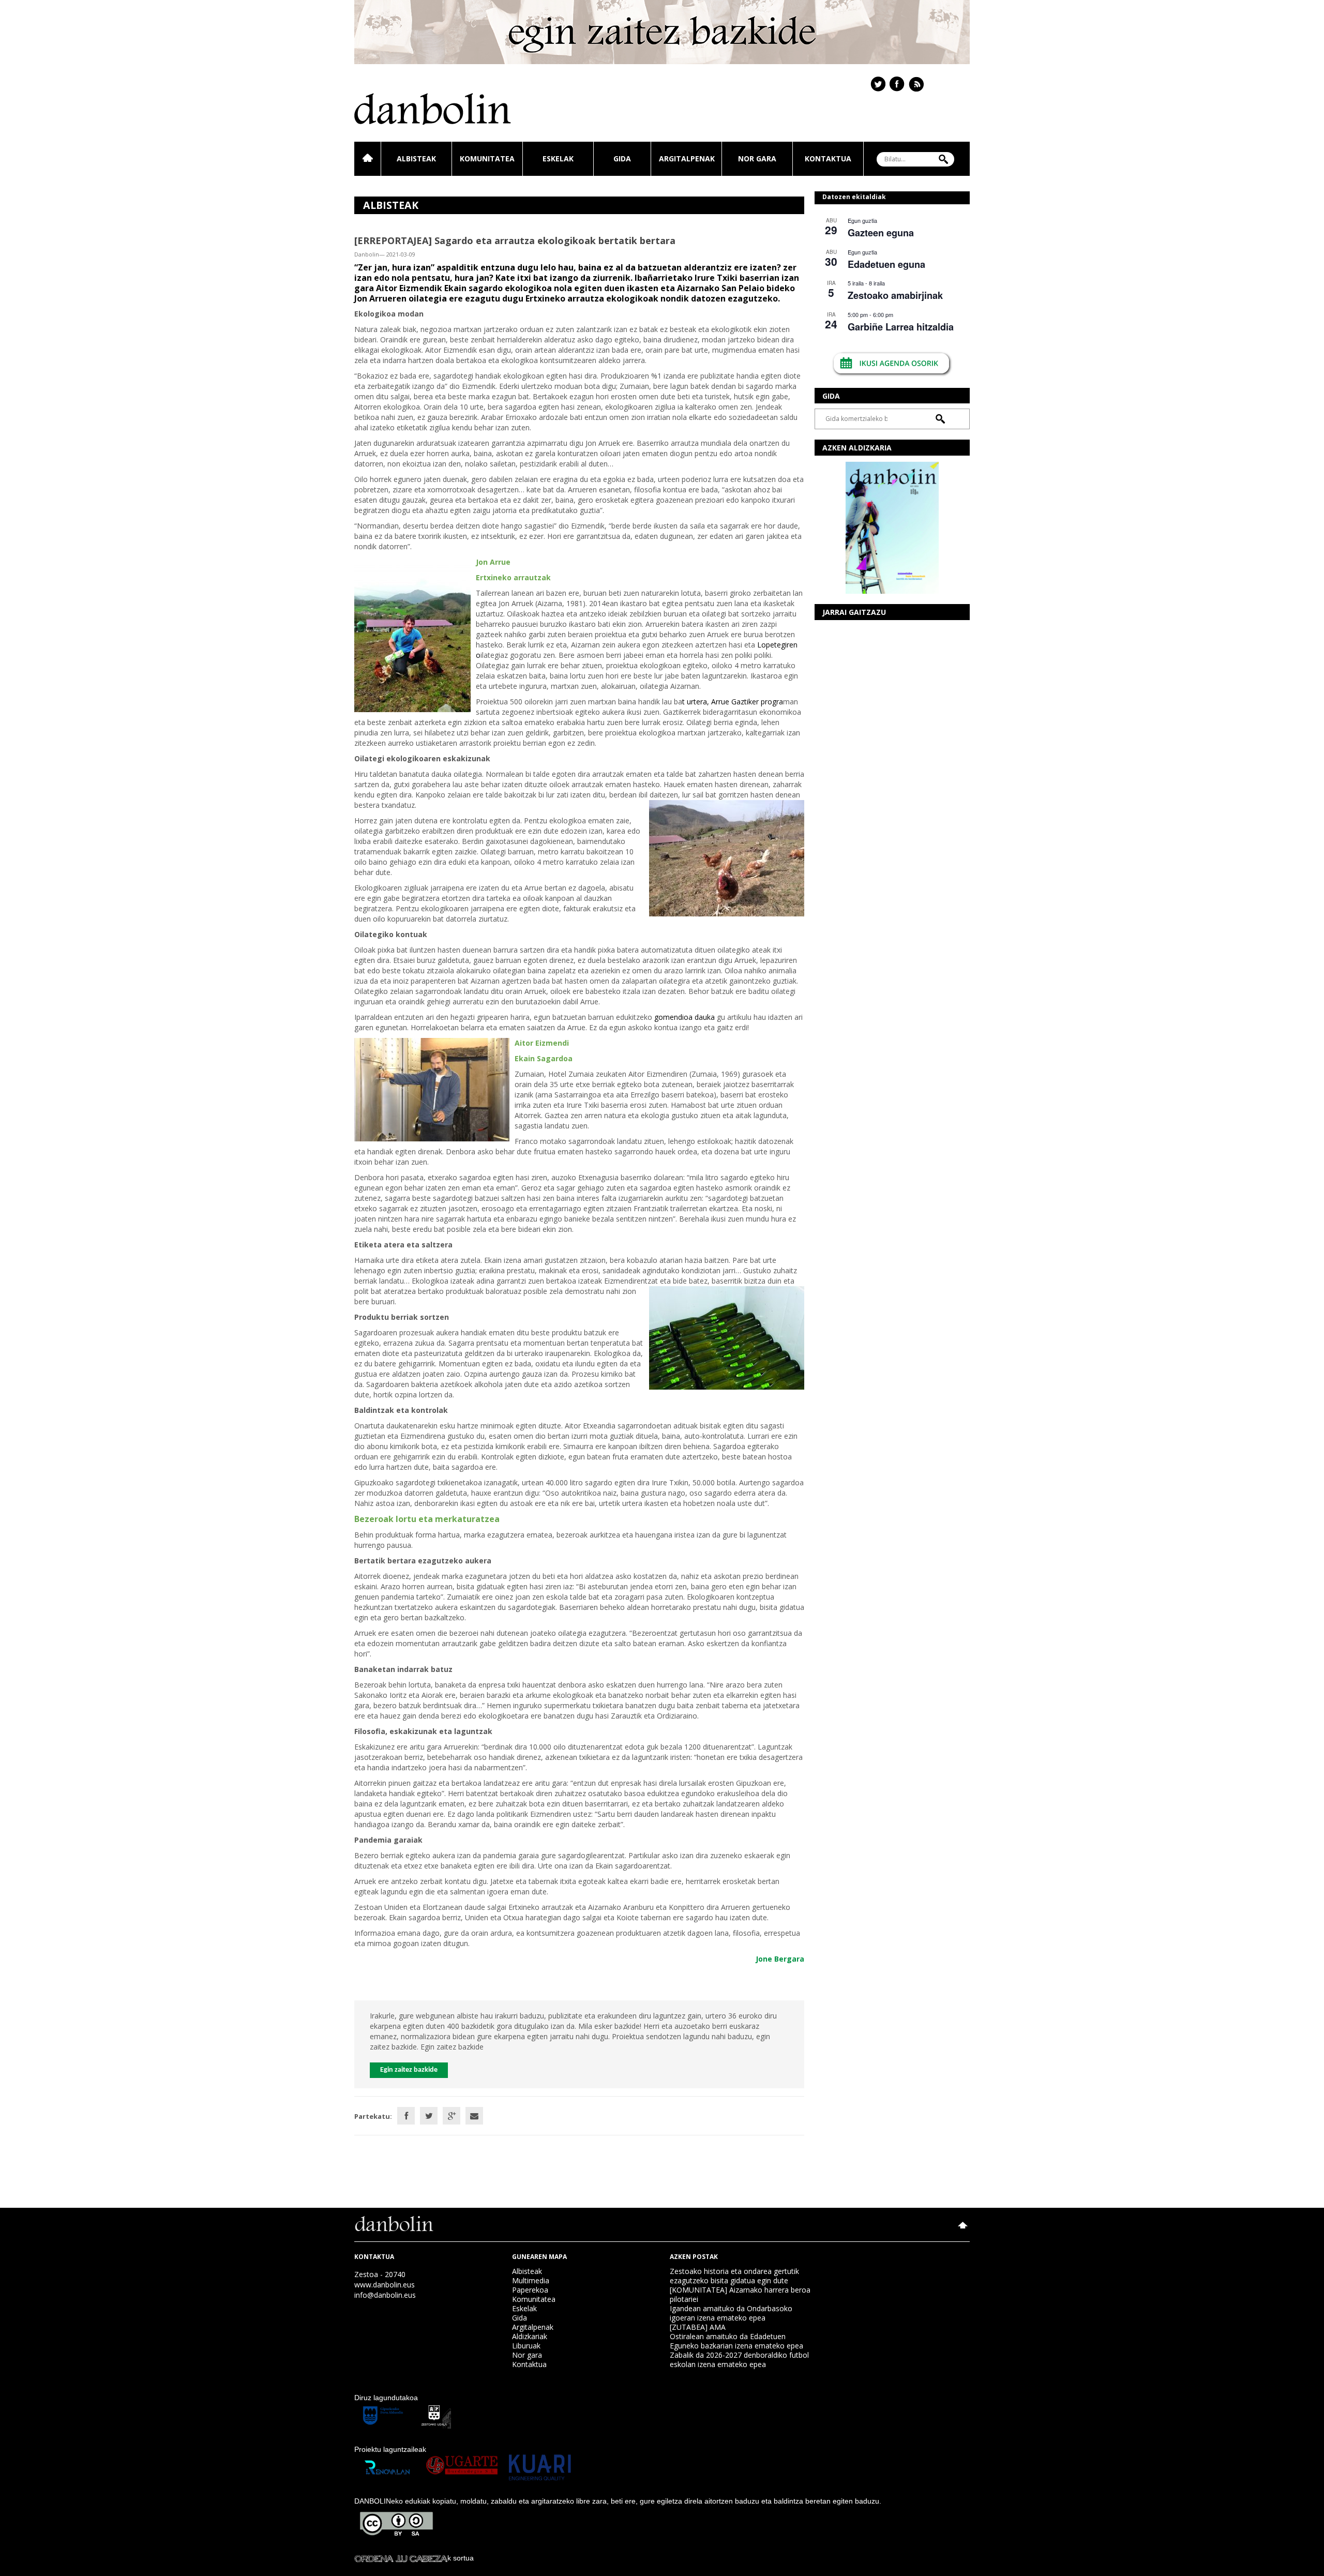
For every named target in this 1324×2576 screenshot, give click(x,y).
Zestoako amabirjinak (895, 295)
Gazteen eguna (881, 233)
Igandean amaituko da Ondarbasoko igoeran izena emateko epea (731, 2313)
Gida (622, 159)
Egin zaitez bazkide (409, 2070)
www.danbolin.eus (385, 2285)
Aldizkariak (530, 2336)
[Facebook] (406, 2116)
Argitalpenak (687, 159)
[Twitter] (429, 2116)
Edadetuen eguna (886, 264)
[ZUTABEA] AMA (698, 2327)
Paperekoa (530, 2290)
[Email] (474, 2116)
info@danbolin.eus (385, 2295)
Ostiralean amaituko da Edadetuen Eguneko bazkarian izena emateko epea (736, 2341)
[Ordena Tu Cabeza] (401, 2558)
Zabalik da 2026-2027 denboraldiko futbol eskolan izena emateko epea (739, 2360)
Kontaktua (828, 159)
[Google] (452, 2116)
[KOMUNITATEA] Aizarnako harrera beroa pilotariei (740, 2294)
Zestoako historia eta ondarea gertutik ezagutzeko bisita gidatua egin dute (734, 2276)
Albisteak (416, 159)
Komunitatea (487, 159)
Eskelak (558, 159)
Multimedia (531, 2280)
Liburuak (526, 2346)
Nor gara (757, 159)
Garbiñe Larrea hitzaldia (901, 327)
